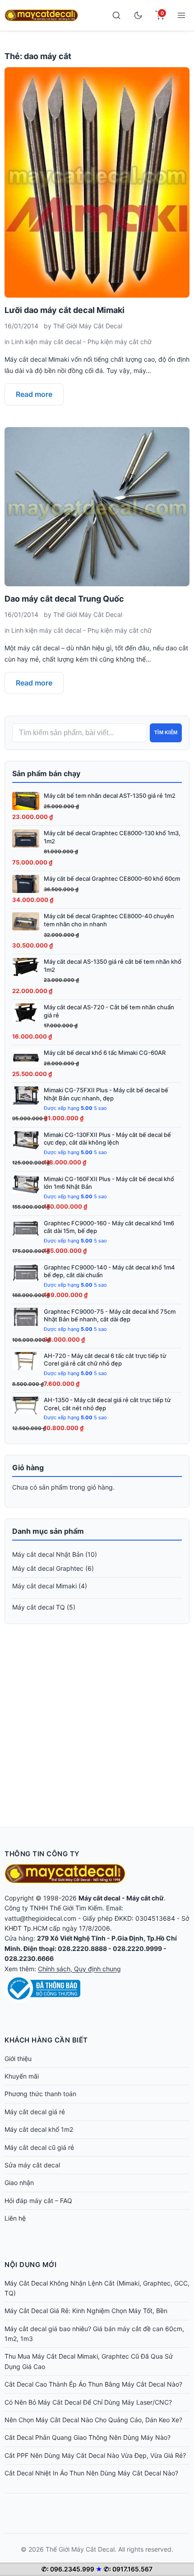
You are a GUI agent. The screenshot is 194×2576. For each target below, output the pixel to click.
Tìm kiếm (166, 732)
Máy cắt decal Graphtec (48, 1568)
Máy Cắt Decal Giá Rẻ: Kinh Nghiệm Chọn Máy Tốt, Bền (86, 2311)
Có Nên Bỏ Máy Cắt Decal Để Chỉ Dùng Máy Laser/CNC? (88, 2402)
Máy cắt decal (99, 1898)
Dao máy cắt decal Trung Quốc (64, 599)
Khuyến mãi (22, 2076)
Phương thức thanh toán (40, 2094)
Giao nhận (19, 2183)
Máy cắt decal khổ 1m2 (39, 2129)
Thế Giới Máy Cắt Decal (88, 326)
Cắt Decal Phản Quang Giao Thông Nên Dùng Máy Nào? (88, 2437)
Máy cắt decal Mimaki (44, 1586)
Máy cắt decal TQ (39, 1607)
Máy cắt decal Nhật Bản (48, 1554)
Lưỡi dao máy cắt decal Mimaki (65, 310)
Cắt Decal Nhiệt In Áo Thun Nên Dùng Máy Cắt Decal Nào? (91, 2473)
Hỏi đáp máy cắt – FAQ (38, 2201)
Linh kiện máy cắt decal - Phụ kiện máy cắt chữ (81, 342)
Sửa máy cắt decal (32, 2165)
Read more (34, 394)
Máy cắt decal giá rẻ (35, 2112)
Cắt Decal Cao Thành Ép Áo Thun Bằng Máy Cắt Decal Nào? (93, 2384)
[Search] (116, 15)
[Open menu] (181, 15)
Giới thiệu (18, 2058)
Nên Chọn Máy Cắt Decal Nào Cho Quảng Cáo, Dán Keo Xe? (93, 2420)
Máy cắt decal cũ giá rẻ (39, 2147)
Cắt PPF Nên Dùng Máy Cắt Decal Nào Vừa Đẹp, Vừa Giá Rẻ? (95, 2455)
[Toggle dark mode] (138, 15)
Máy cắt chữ (145, 1898)
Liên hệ (15, 2218)
